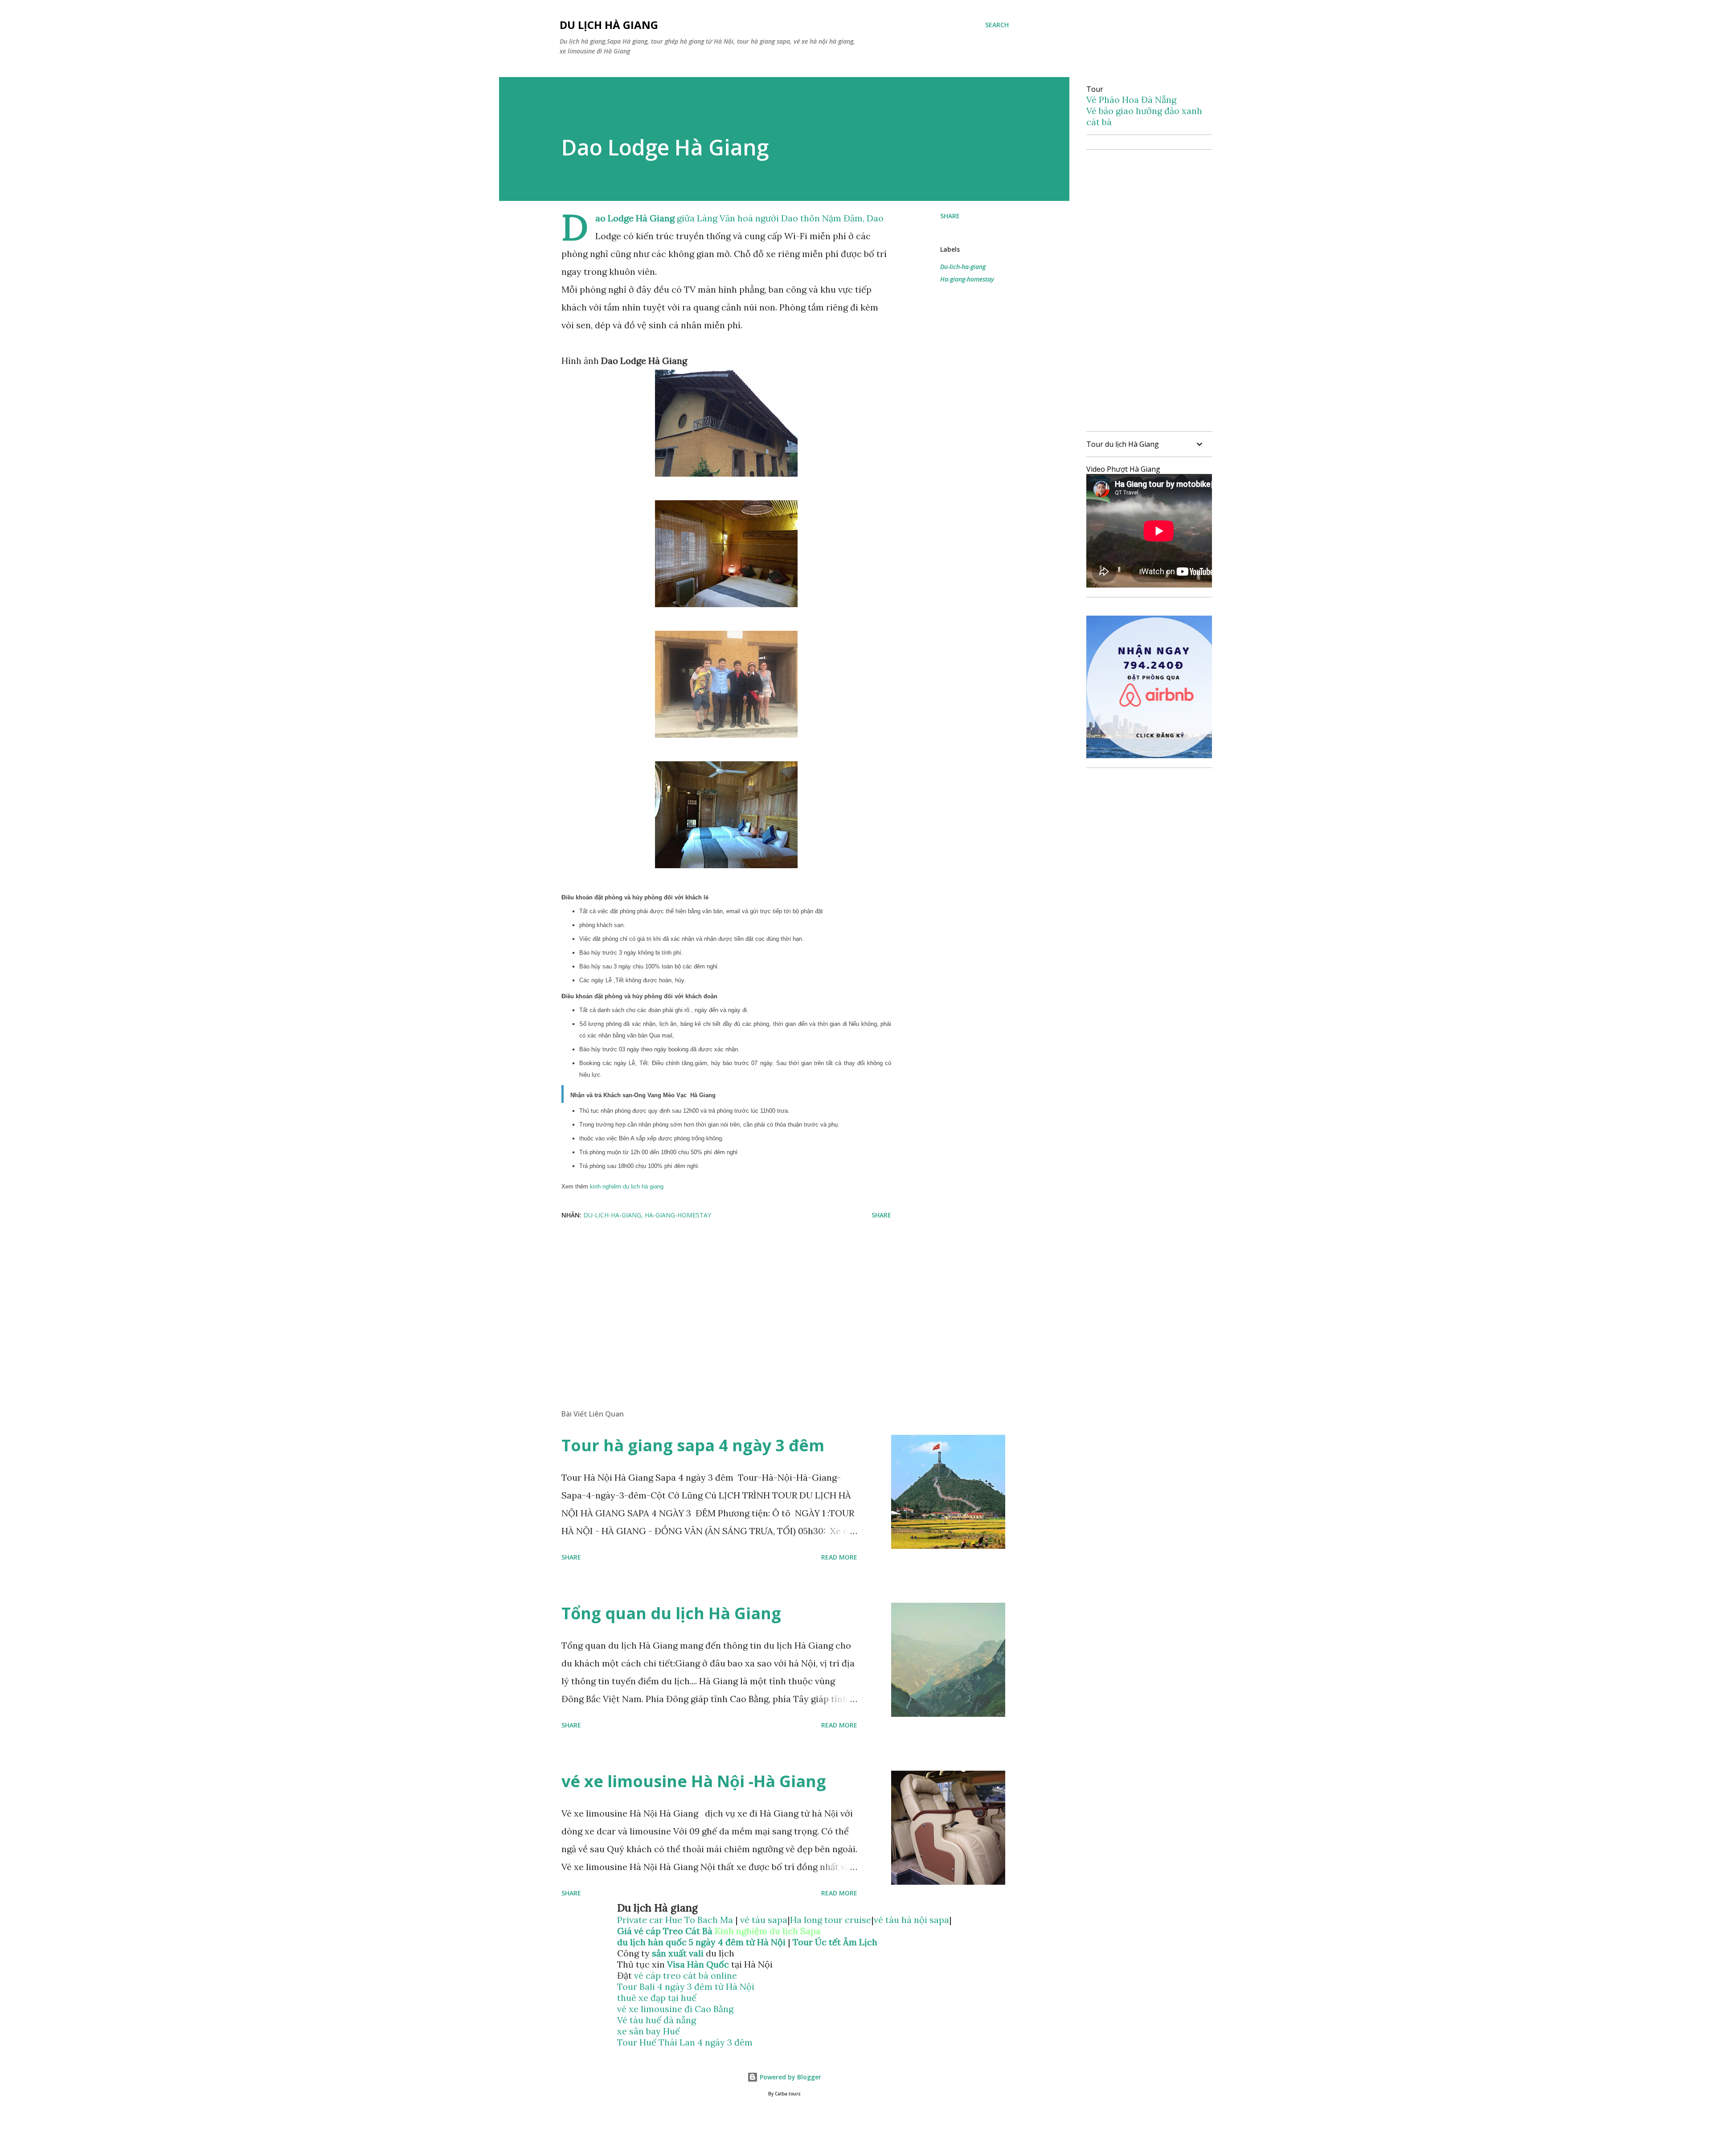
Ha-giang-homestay (967, 279)
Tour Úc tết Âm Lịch (835, 1942)
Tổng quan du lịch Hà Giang (671, 1613)
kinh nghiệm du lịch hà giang (628, 1186)
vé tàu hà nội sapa (911, 1920)
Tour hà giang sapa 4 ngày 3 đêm (693, 1445)
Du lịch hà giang (609, 25)
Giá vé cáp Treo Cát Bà (665, 1931)
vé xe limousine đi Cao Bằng (675, 2009)
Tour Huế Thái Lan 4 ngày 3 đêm (685, 2042)
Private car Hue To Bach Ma (676, 1920)
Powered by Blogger (790, 2077)
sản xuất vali (678, 1953)
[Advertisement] (712, 1298)
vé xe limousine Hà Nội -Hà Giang (694, 1781)
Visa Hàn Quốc (698, 1964)
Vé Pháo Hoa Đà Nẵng (1131, 100)
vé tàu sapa (764, 1920)
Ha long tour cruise (831, 1920)
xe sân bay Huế (649, 2031)
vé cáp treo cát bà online (686, 1975)
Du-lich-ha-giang (963, 267)
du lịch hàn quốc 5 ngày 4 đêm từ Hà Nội (701, 1942)
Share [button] (950, 216)
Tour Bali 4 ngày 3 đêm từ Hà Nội (686, 1987)
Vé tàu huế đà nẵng (657, 2020)
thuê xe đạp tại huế (657, 1998)
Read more (839, 1557)
